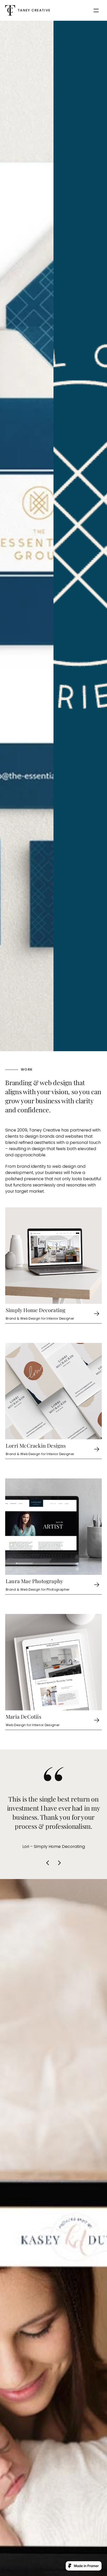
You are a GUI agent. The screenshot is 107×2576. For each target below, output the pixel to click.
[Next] (59, 1863)
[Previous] (48, 1863)
